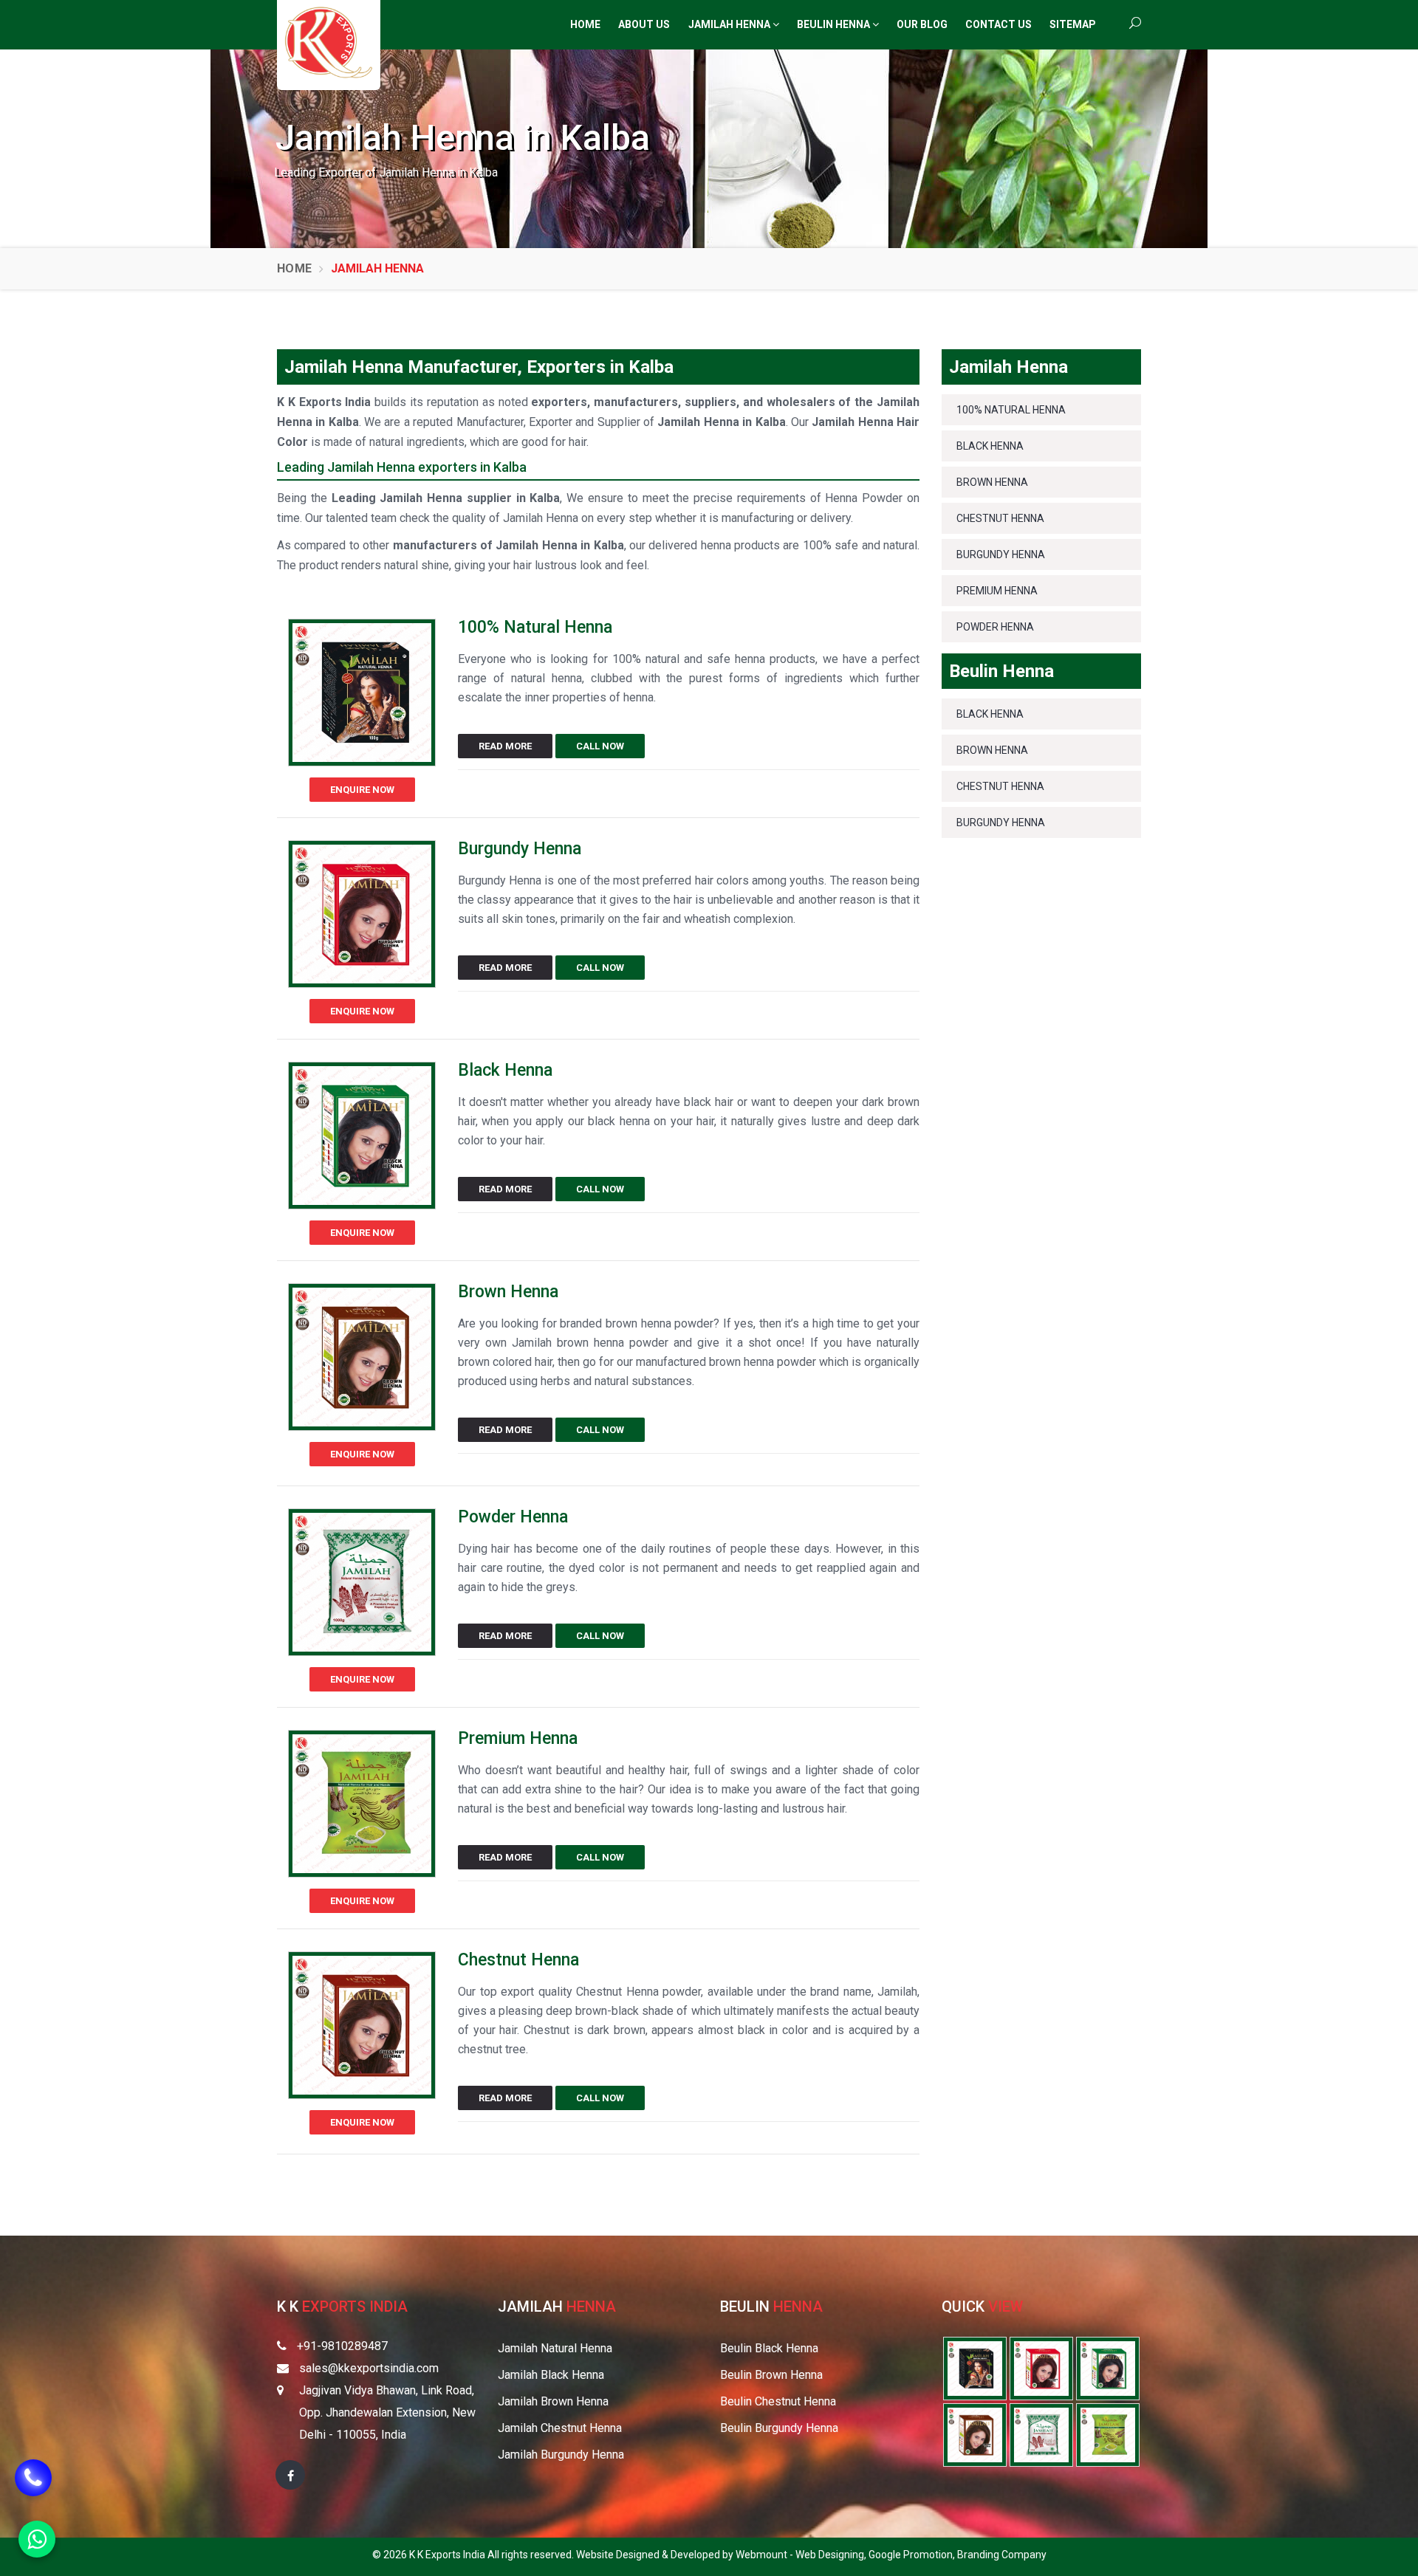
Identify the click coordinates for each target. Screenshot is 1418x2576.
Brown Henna (508, 1292)
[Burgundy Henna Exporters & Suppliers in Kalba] (362, 919)
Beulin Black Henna (769, 2348)
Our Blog (922, 24)
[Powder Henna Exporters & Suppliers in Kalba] (362, 1587)
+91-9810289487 (342, 2346)
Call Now (600, 746)
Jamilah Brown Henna (553, 2401)
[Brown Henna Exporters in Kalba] (975, 2434)
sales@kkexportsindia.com (369, 2368)
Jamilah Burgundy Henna (561, 2455)
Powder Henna (513, 1517)
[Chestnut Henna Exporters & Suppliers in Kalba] (362, 2030)
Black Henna (505, 1070)
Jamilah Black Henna (551, 2375)
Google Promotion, (913, 2555)
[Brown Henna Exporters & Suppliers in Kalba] (362, 1362)
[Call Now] (33, 2484)
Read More (505, 746)
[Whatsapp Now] (37, 2539)
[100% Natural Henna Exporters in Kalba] (975, 2367)
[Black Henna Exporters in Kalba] (1108, 2367)
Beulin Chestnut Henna (778, 2401)
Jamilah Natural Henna (555, 2348)
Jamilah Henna (730, 24)
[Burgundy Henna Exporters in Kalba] (1041, 2367)
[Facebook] (290, 2475)
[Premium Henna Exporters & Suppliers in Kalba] (362, 1809)
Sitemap (1073, 24)
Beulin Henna (835, 24)
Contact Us (999, 24)
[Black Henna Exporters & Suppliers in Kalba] (362, 1140)
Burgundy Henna (520, 849)
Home (585, 24)
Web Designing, (832, 2555)
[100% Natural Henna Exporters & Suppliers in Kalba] (362, 697)
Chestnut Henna (518, 1960)
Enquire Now (362, 790)
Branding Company (1002, 2555)
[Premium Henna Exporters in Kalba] (1108, 2434)
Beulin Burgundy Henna (779, 2428)
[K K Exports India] (329, 42)
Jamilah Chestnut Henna (560, 2428)
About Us (644, 24)
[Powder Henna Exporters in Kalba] (1041, 2434)
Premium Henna (518, 1738)
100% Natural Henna (535, 627)
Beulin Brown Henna (771, 2375)
